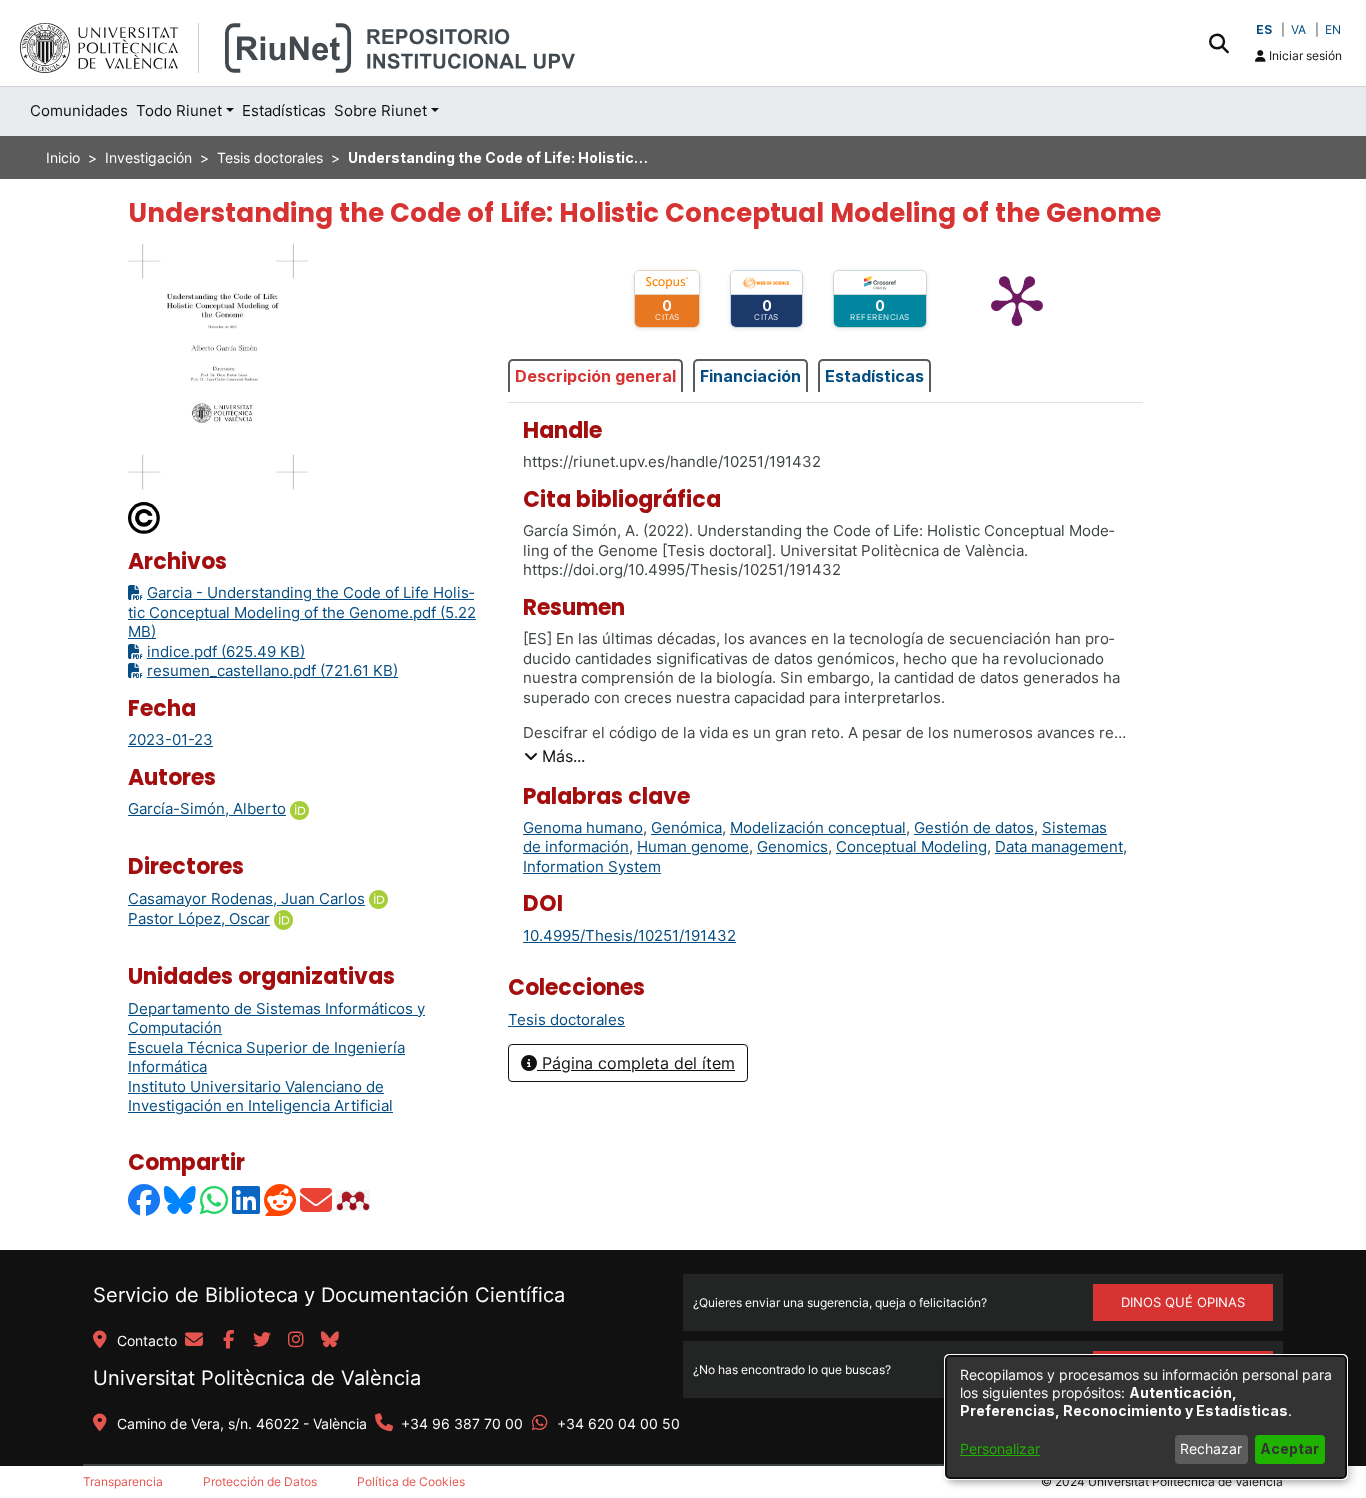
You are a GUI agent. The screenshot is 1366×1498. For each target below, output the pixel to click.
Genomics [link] (792, 846)
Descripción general (595, 376)
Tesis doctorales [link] (270, 157)
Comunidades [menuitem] (79, 110)
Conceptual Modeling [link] (911, 846)
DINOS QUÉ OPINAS (1183, 1302)
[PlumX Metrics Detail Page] (1017, 299)
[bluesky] (330, 1341)
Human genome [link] (693, 846)
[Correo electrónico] (317, 1200)
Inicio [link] (63, 157)
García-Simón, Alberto (207, 808)
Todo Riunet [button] (179, 110)
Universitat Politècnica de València (257, 1378)
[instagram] (296, 1341)
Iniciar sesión (1304, 55)
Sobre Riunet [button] (380, 110)
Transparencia (123, 1481)
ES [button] (1264, 29)
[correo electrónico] (194, 1341)
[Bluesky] (181, 1200)
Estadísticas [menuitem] (284, 110)
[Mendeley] (355, 1200)
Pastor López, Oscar (199, 918)
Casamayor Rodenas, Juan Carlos (246, 898)
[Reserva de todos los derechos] (145, 516)
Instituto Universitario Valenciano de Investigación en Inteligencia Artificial (260, 1096)
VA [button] (1298, 29)
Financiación (750, 376)
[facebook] (228, 1341)
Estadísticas (874, 376)
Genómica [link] (686, 827)
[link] (566, 1019)
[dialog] (1146, 1417)
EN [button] (1333, 29)
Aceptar (1289, 1448)
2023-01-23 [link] (170, 739)
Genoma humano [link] (583, 827)
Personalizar (1000, 1448)
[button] (1218, 43)
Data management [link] (1059, 846)
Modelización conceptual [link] (818, 827)
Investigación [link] (148, 157)
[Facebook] (145, 1200)
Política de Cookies (411, 1481)
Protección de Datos (260, 1481)
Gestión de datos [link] (974, 827)
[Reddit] (281, 1200)
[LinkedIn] (247, 1200)
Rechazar (1211, 1448)
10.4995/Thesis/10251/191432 (629, 935)
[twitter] (262, 1341)
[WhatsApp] (215, 1200)
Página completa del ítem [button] (636, 1063)
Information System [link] (592, 866)
